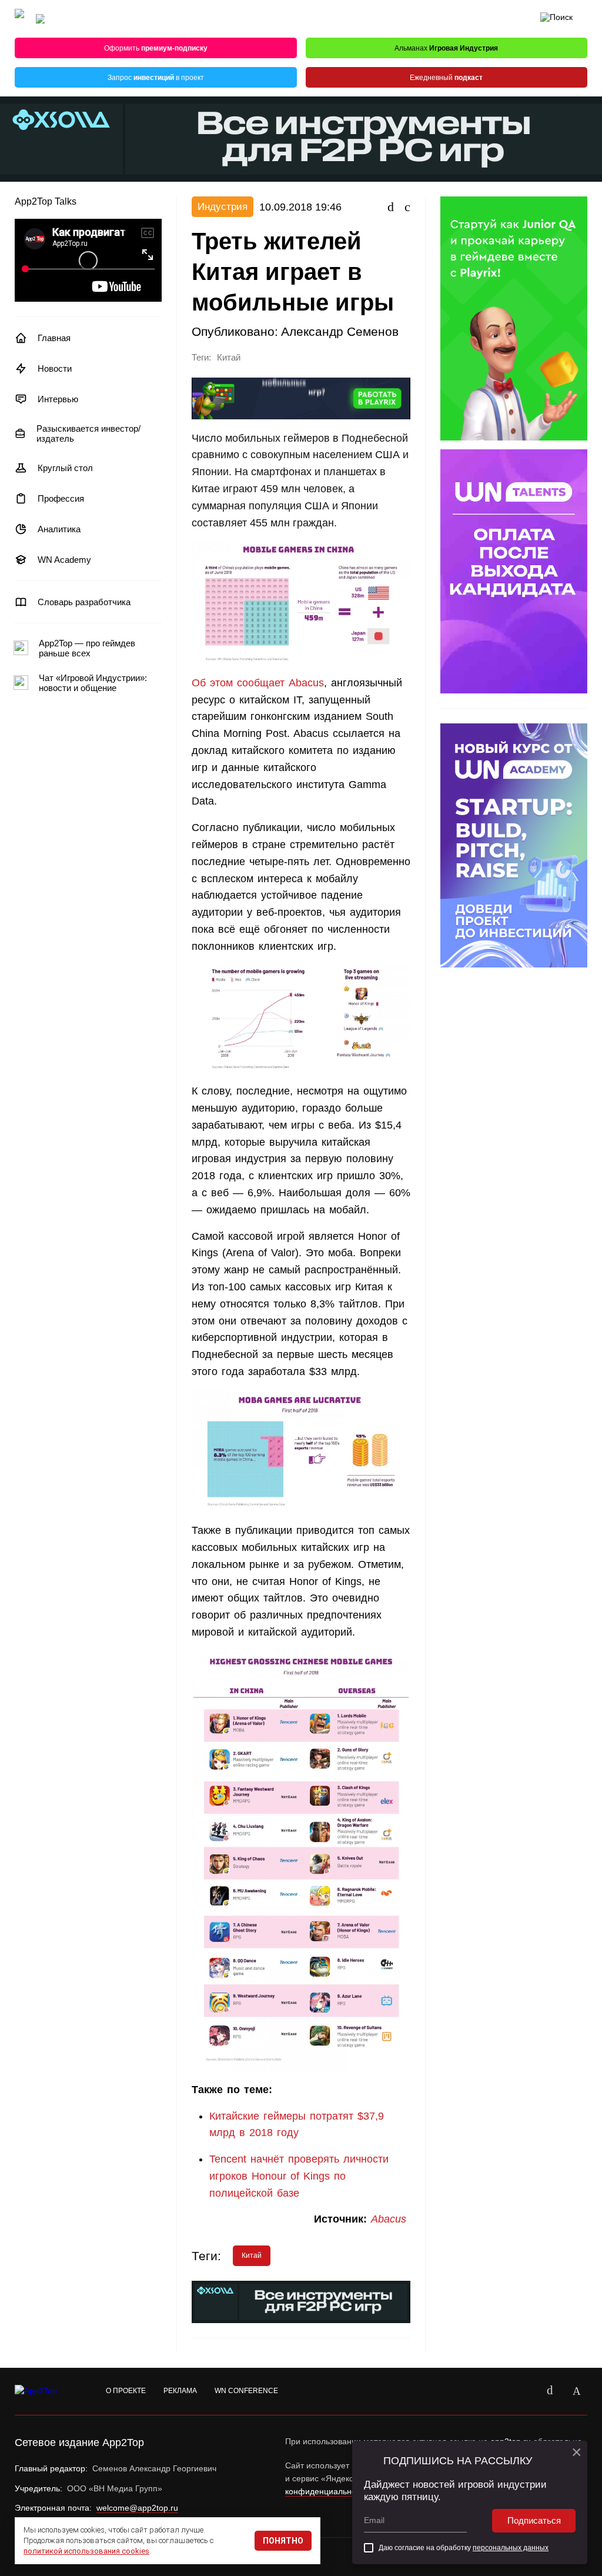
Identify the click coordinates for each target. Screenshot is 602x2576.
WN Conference (246, 2391)
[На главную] (19, 19)
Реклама (180, 2391)
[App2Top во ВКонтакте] (550, 2391)
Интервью (58, 399)
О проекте (126, 2391)
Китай (229, 358)
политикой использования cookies (86, 2551)
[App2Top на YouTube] (523, 2391)
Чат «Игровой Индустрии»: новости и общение (93, 683)
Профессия (61, 498)
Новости (55, 368)
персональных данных (511, 2548)
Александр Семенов (340, 331)
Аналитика (59, 529)
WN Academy (64, 560)
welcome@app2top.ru (137, 2508)
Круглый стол (65, 468)
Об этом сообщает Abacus (258, 683)
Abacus (391, 2219)
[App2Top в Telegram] (577, 2391)
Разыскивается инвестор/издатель (88, 433)
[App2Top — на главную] (47, 2391)
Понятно (283, 2541)
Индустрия (223, 207)
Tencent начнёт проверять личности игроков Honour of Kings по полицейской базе (299, 2176)
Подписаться (534, 2520)
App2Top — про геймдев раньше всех (87, 648)
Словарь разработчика (84, 602)
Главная (54, 338)
